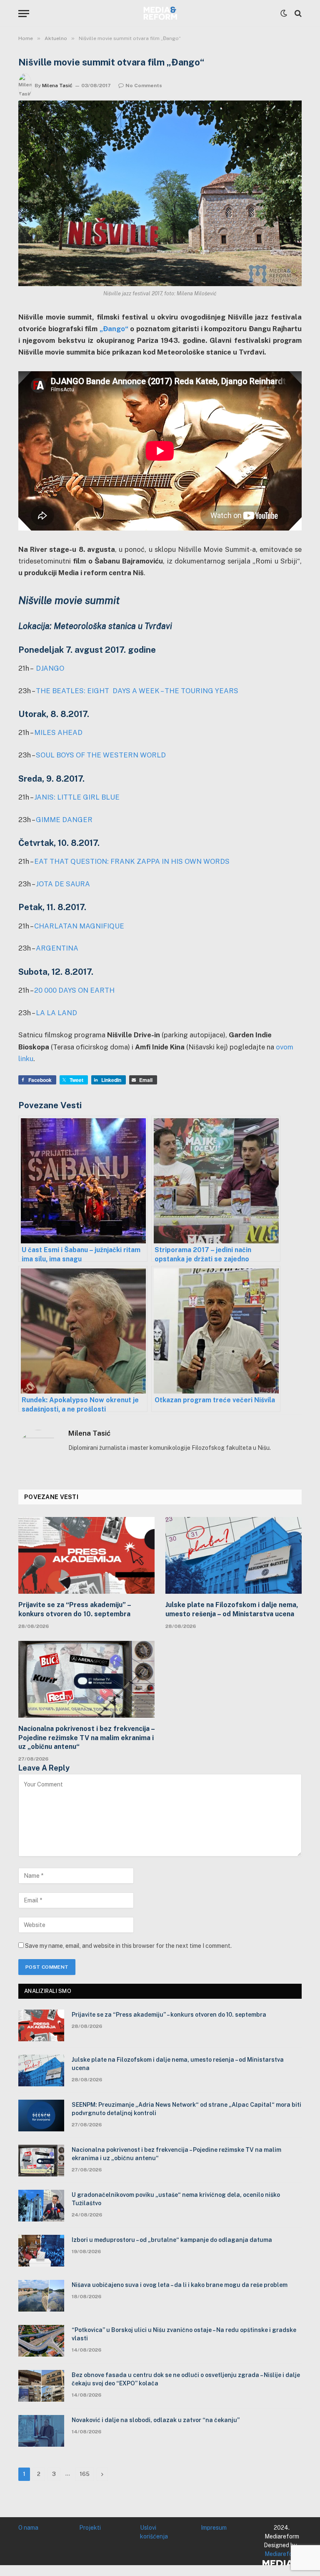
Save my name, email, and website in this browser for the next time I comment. (128, 1946)
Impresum (214, 2528)
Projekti (90, 2528)
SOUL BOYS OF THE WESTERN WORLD (101, 755)
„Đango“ (114, 329)
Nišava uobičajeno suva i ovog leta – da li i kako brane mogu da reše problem (180, 2285)
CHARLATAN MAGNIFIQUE (79, 926)
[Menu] (24, 14)
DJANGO (50, 668)
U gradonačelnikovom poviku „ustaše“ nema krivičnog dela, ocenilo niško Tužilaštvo (176, 2199)
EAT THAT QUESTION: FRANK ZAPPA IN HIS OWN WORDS (132, 861)
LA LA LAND (56, 1013)
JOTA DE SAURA (63, 884)
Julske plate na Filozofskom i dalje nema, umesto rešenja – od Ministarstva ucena (232, 1609)
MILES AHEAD (58, 732)
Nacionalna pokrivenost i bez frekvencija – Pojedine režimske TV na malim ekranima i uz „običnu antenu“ (86, 1738)
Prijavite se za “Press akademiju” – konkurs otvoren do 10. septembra (75, 1609)
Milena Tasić (57, 86)
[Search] (297, 14)
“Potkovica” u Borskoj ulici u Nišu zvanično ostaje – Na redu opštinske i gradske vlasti (184, 2334)
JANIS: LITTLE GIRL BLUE (77, 797)
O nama (28, 2528)
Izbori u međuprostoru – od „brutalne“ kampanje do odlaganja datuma (172, 2240)
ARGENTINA (57, 948)
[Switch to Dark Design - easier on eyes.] (284, 13)
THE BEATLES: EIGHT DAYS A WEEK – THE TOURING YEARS (137, 691)
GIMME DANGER (64, 820)
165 (85, 2474)
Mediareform (282, 2554)
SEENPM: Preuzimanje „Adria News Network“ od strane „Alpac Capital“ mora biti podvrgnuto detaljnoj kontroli (186, 2109)
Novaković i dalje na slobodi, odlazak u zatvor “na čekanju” (156, 2420)
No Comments (144, 86)
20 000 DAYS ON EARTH (74, 990)
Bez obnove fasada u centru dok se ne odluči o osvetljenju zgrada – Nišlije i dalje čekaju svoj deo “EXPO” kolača (186, 2379)
